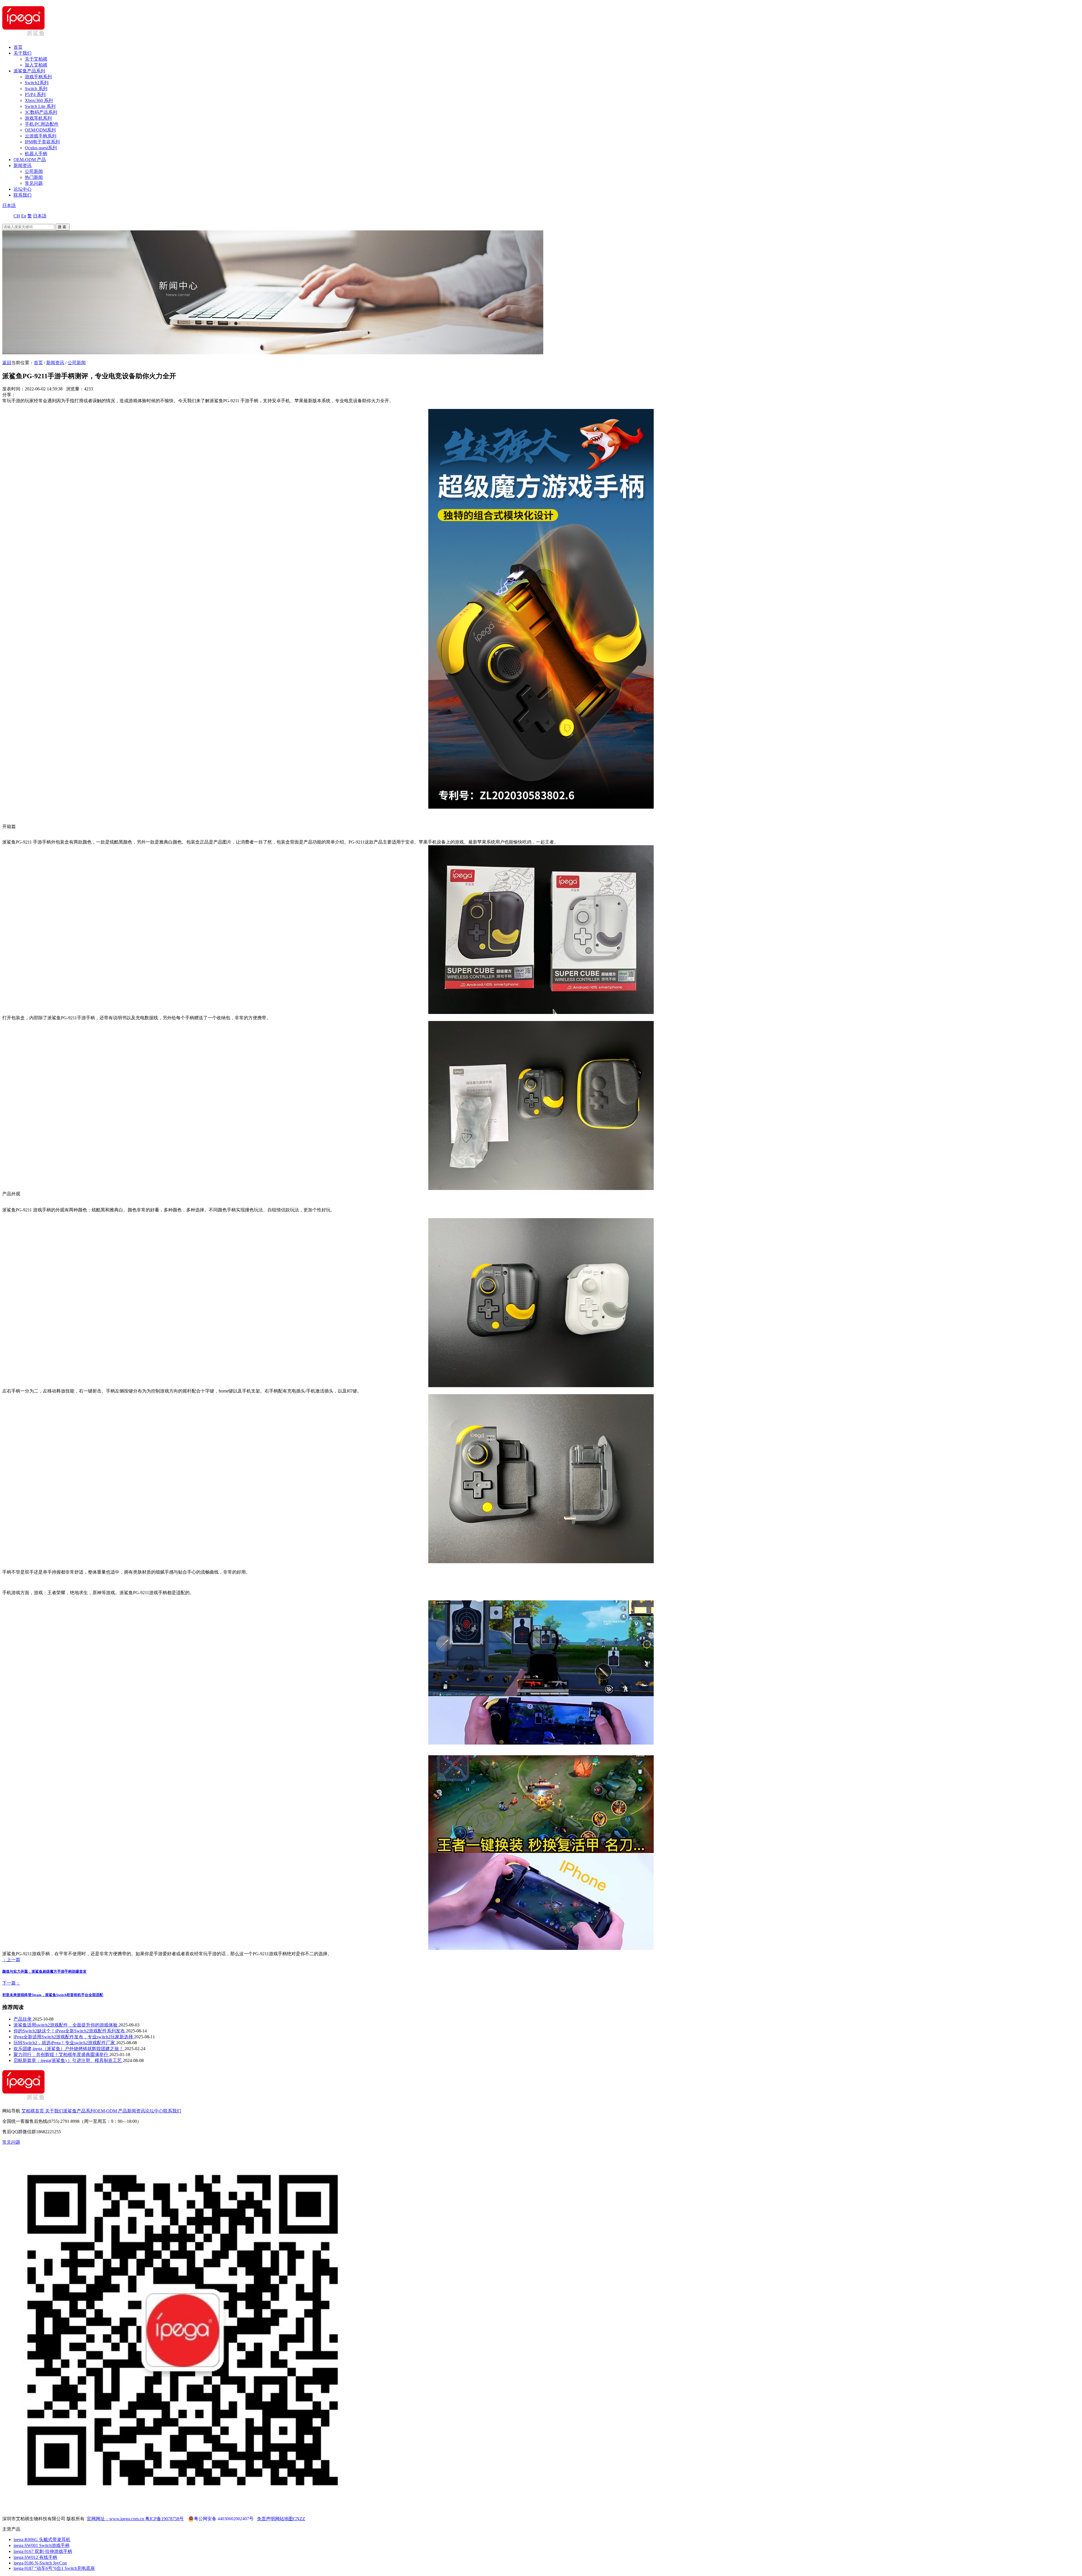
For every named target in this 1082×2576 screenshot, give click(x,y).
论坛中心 (23, 189)
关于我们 (23, 53)
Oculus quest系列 (41, 148)
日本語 (9, 205)
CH (17, 216)
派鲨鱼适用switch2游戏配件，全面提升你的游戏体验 (66, 2025)
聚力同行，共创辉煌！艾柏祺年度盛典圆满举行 (61, 2055)
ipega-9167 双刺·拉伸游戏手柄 (43, 2551)
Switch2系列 (37, 83)
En (24, 216)
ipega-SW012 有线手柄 (35, 2557)
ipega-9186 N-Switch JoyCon (40, 2563)
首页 (18, 47)
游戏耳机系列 (38, 118)
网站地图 (284, 2519)
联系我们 (23, 195)
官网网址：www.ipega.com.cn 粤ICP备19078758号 (135, 2519)
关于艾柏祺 (36, 59)
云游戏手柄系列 (41, 136)
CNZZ (299, 2519)
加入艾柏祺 (36, 65)
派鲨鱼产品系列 (29, 71)
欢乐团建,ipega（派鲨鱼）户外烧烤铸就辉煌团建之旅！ (69, 2049)
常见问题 (34, 183)
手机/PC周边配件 (42, 124)
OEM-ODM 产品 (30, 160)
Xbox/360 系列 (39, 100)
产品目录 (23, 2019)
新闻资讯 (23, 165)
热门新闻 (34, 177)
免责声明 (266, 2519)
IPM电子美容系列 (42, 142)
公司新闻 (34, 171)
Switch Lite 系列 (40, 106)
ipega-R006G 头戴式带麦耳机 (42, 2540)
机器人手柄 (36, 154)
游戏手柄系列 (38, 77)
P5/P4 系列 (35, 94)
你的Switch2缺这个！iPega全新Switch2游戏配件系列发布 (70, 2031)
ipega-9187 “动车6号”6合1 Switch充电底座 (54, 2568)
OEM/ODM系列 (40, 130)
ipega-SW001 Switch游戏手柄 (42, 2545)
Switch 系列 (36, 89)
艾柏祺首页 (33, 2111)
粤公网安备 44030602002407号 (224, 2519)
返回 (7, 363)
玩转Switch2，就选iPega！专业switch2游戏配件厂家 (65, 2043)
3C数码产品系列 (41, 112)
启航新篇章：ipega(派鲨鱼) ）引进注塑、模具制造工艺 (68, 2060)
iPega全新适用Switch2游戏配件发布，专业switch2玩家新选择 (74, 2037)
